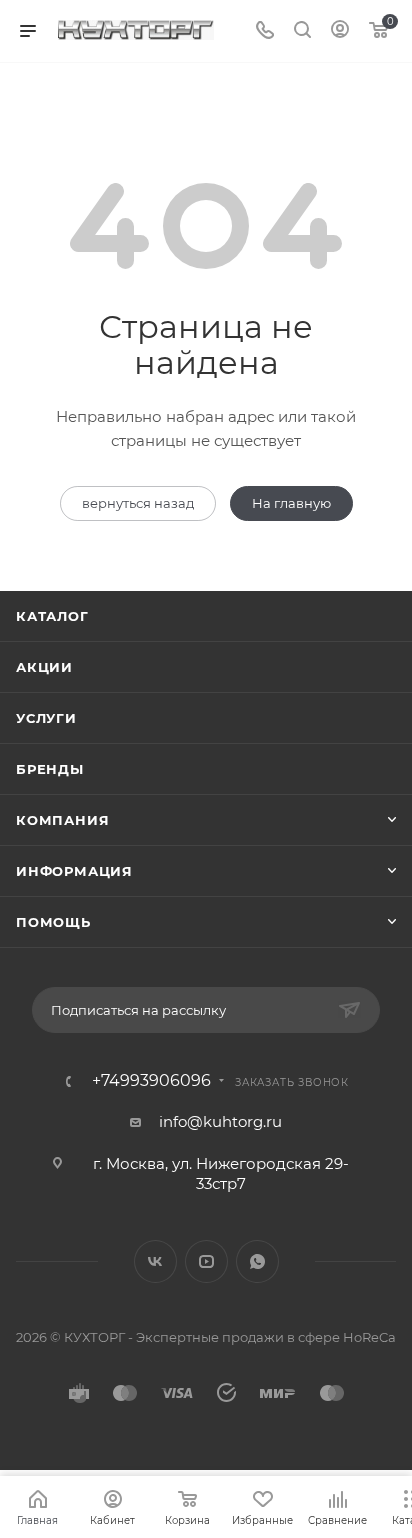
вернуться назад (138, 503)
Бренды (50, 769)
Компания (62, 820)
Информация (74, 871)
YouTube (206, 1261)
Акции (44, 667)
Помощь (53, 922)
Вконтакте (155, 1261)
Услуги (46, 718)
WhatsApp (257, 1261)
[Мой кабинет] (340, 31)
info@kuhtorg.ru (220, 1121)
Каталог (52, 616)
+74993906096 (151, 1081)
